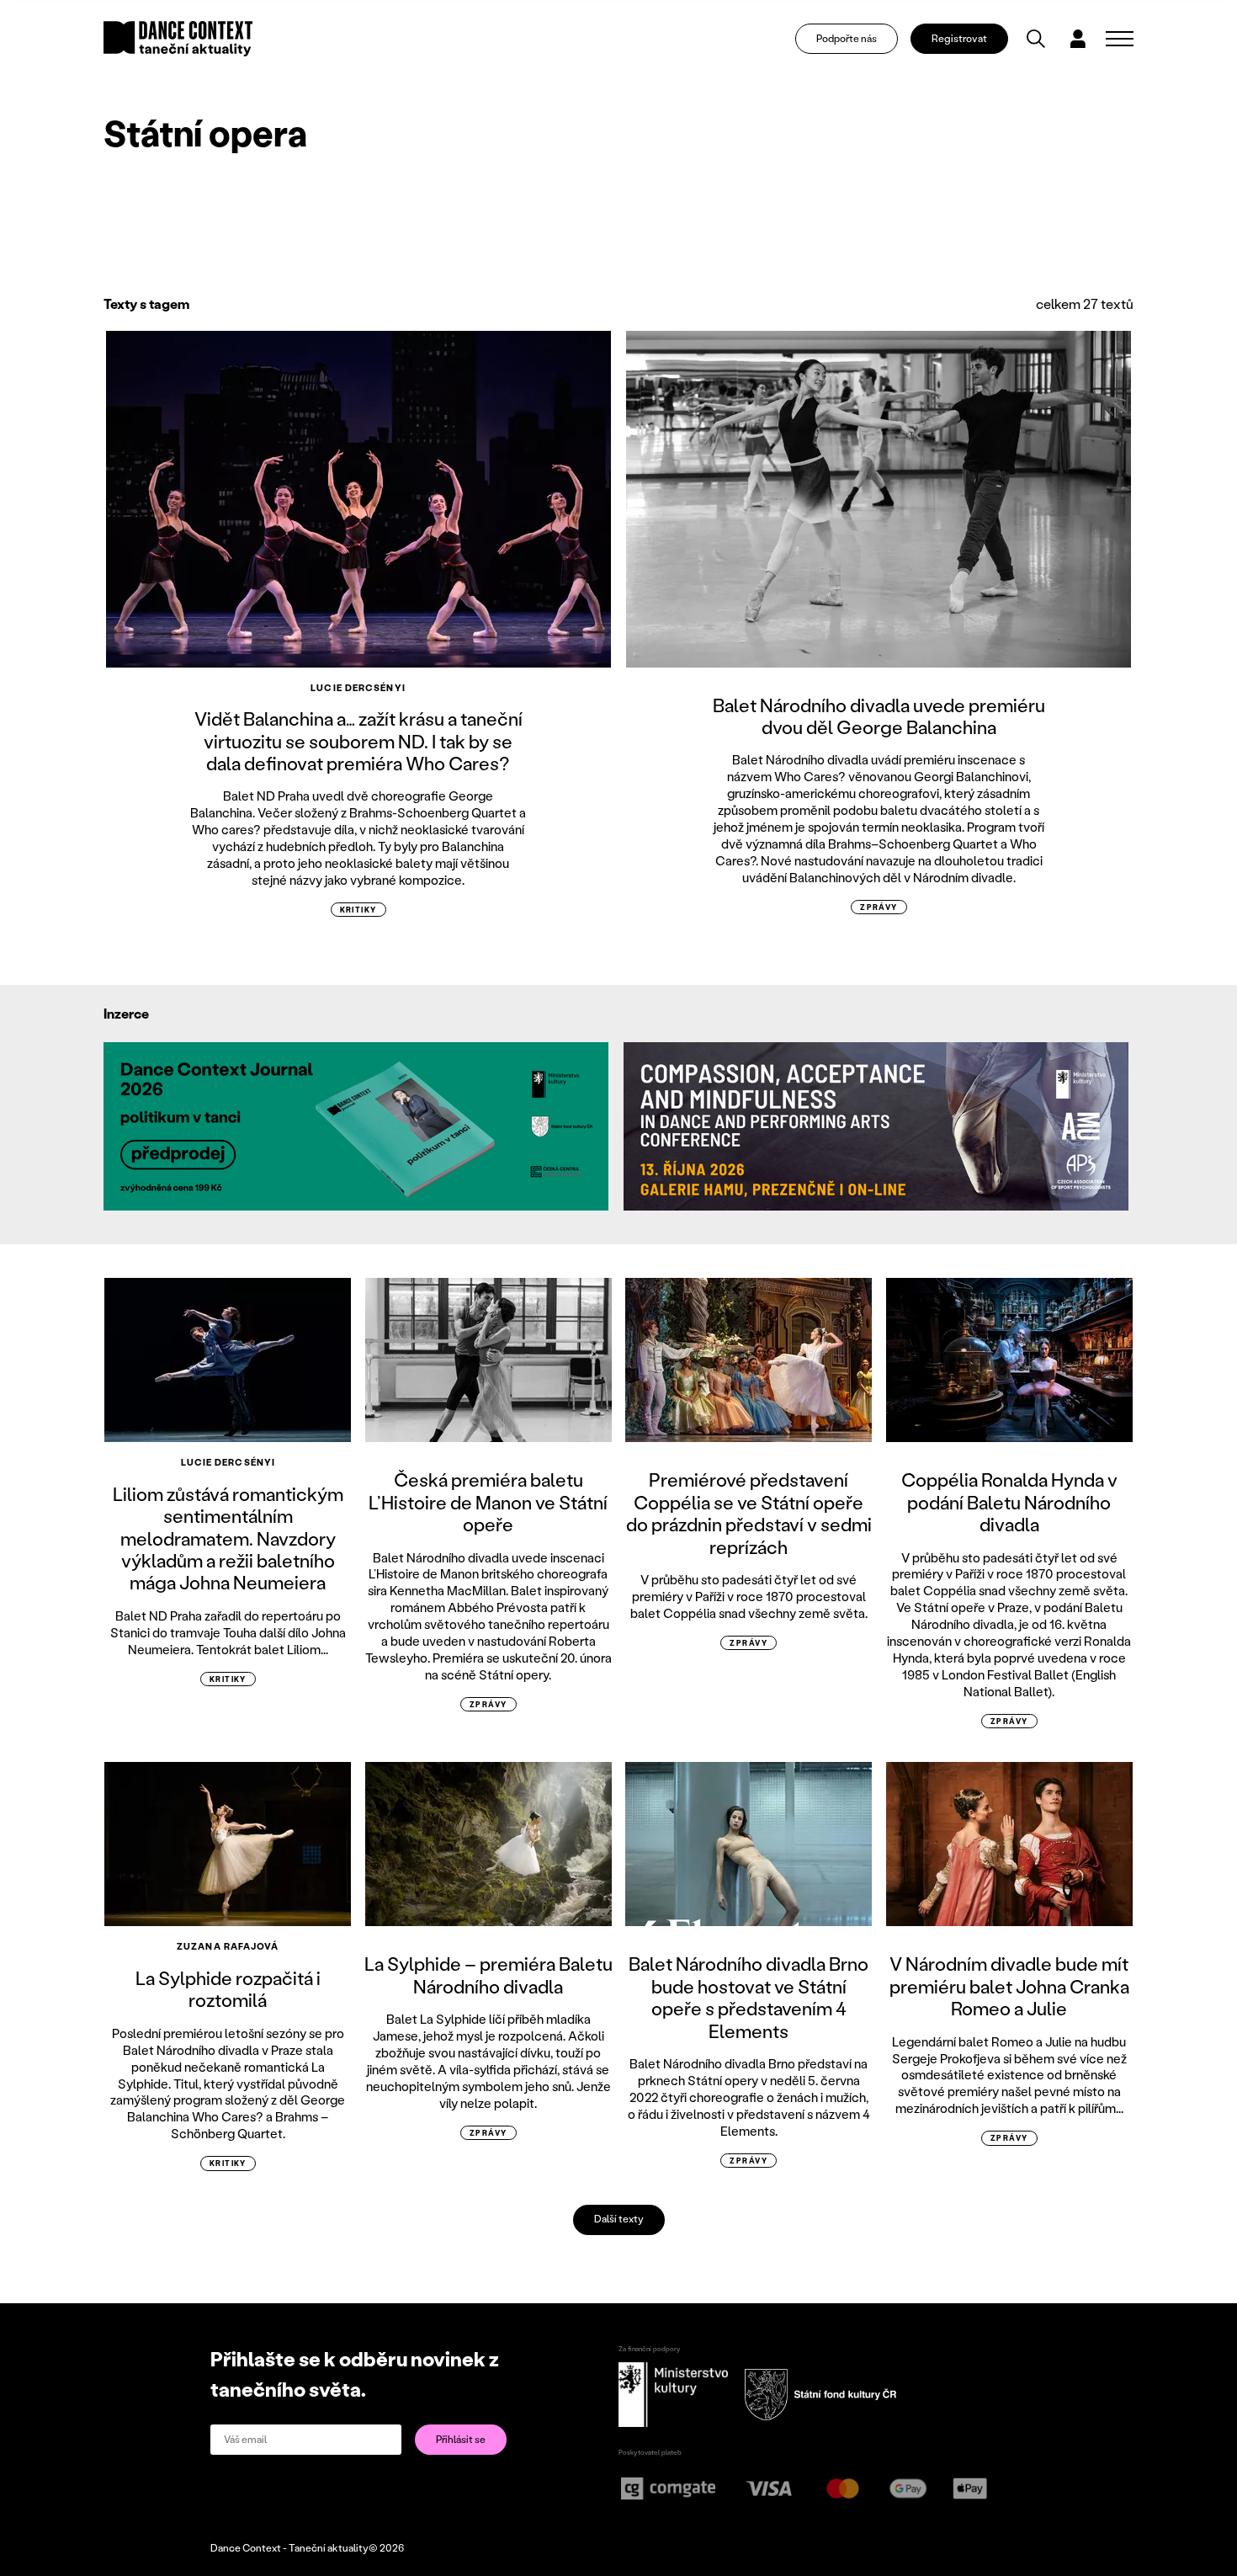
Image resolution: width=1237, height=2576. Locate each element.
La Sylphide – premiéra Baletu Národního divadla (488, 1975)
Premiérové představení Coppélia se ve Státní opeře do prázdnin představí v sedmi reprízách (749, 1513)
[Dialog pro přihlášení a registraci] (1078, 39)
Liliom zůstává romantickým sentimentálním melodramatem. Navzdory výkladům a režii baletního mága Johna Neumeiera (228, 1538)
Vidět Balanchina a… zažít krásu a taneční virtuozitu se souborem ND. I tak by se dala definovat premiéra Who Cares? (358, 741)
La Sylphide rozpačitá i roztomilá (228, 1989)
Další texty (619, 2219)
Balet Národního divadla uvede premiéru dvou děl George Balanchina (879, 716)
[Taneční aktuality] (178, 39)
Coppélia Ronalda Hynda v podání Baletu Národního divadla (1009, 1502)
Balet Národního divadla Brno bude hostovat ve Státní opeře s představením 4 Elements (749, 1997)
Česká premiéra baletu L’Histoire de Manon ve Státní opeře (488, 1502)
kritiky (358, 910)
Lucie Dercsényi (358, 688)
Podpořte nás (847, 38)
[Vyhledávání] (1036, 39)
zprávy (879, 907)
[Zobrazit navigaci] (1120, 39)
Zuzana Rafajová (228, 1946)
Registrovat (959, 38)
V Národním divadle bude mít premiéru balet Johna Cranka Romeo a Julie (1009, 1986)
